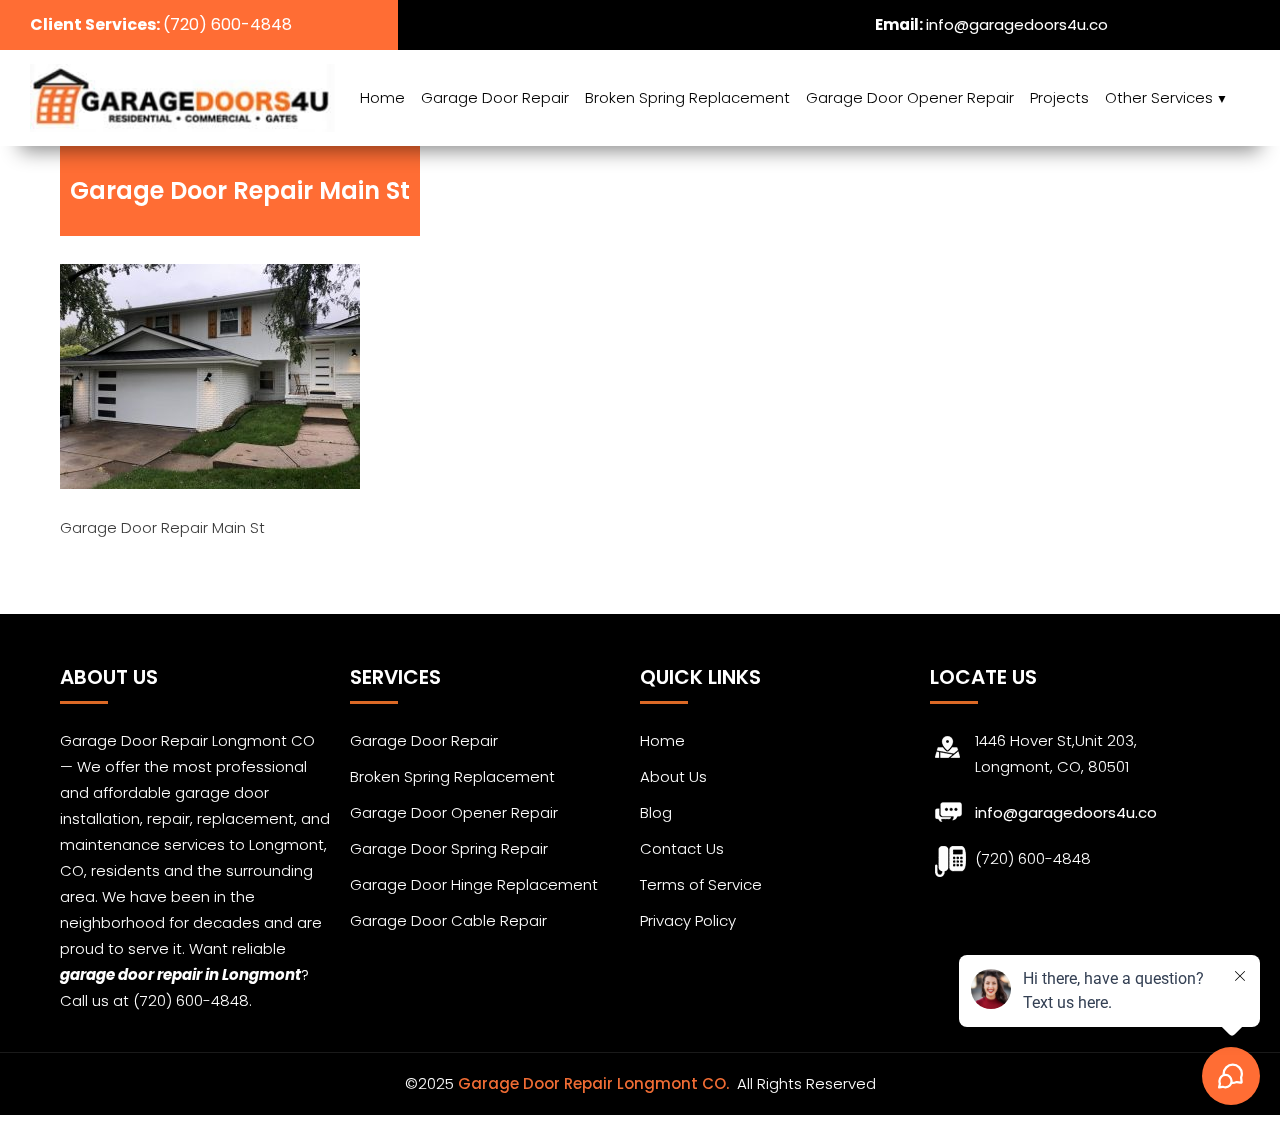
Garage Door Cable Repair (448, 920)
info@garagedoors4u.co (1017, 24)
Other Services (1159, 97)
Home (382, 97)
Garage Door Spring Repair (449, 848)
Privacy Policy (688, 920)
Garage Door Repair (495, 97)
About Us (673, 776)
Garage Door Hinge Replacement (474, 884)
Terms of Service (701, 884)
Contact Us (682, 848)
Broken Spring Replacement (687, 97)
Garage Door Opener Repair (910, 97)
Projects (1059, 97)
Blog (656, 812)
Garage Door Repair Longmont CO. (595, 1083)
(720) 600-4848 (227, 24)
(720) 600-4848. (192, 1000)
